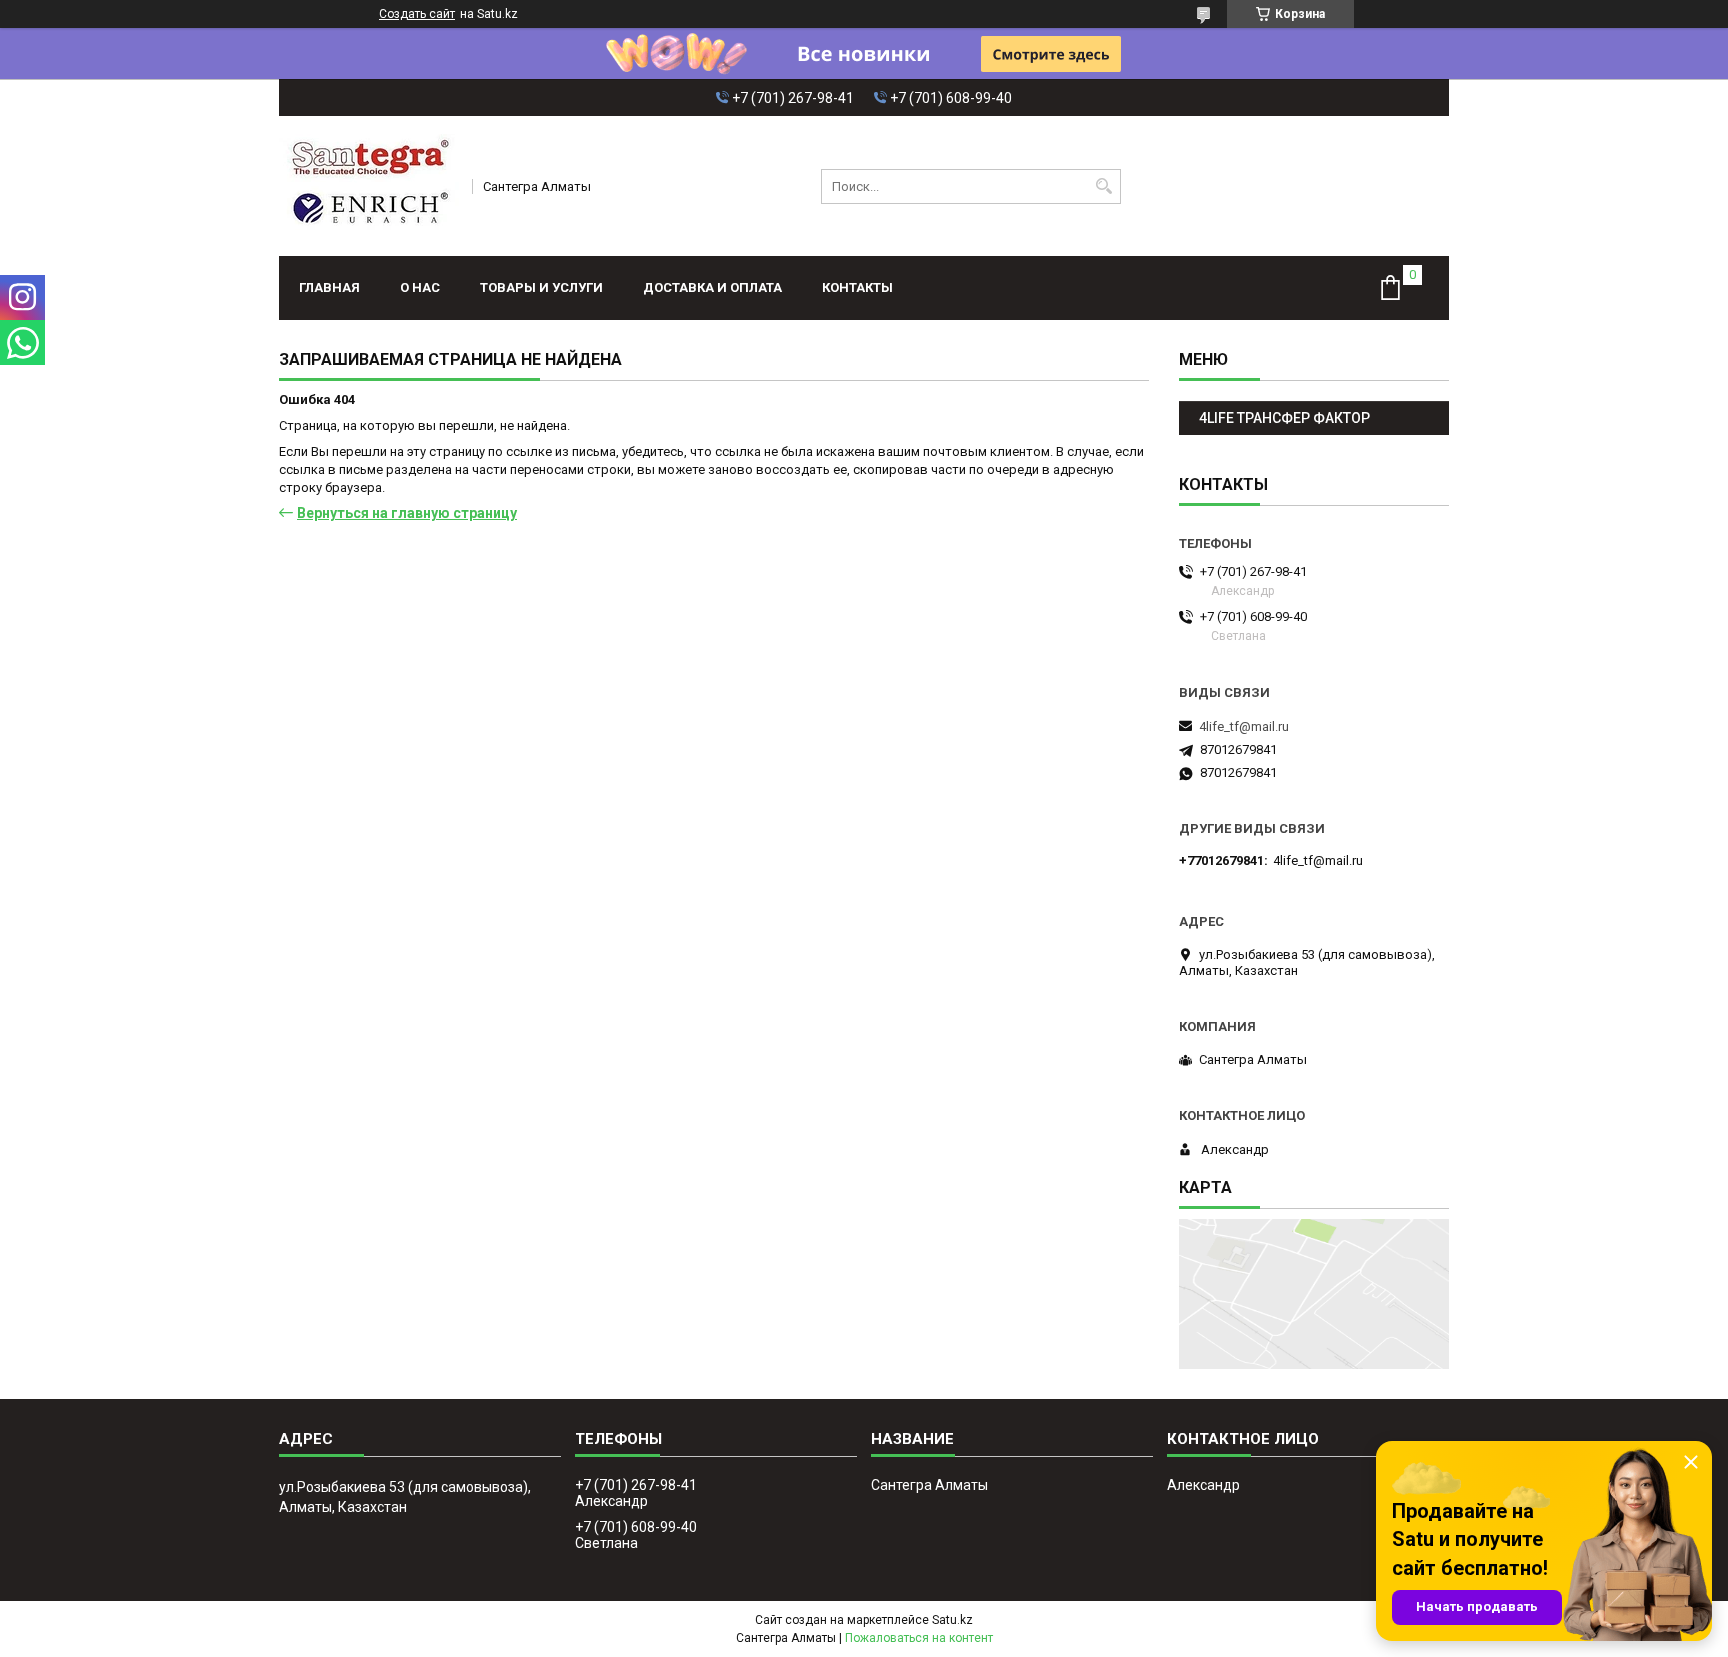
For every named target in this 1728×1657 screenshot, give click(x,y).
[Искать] (1103, 186)
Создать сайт (417, 14)
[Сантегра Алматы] (369, 186)
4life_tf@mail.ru (1244, 726)
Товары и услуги (541, 287)
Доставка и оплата (712, 287)
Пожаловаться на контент (919, 1638)
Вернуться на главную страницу (407, 513)
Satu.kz (952, 1620)
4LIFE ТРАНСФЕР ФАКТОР (1284, 418)
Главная (329, 287)
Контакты (857, 287)
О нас (420, 287)
